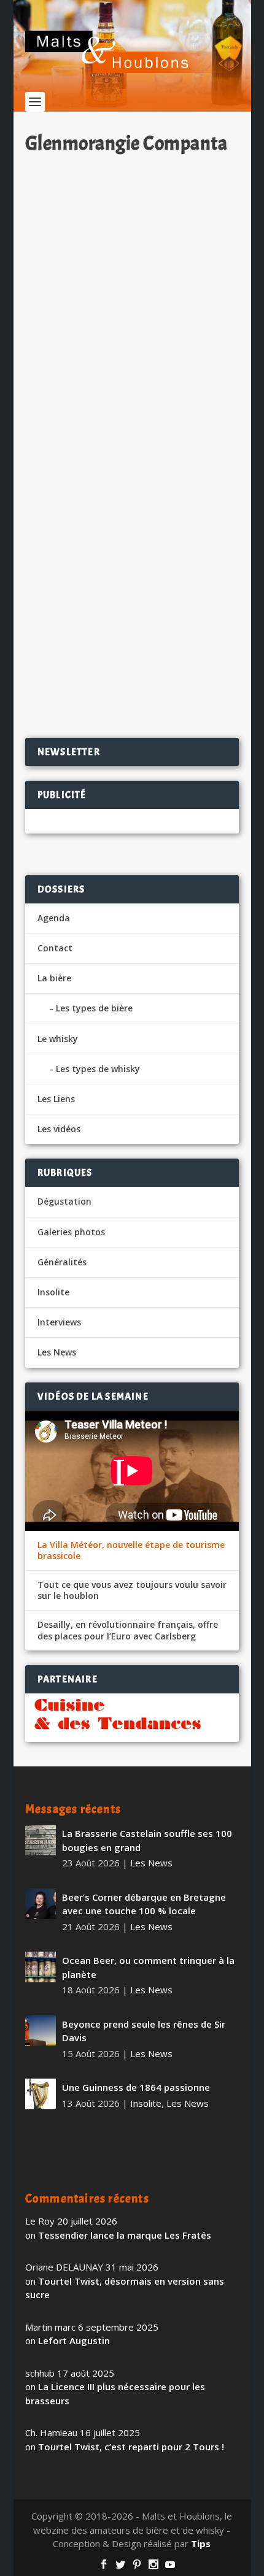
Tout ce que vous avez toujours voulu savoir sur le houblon (132, 1590)
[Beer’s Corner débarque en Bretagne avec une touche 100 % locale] (41, 1904)
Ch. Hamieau (74, 590)
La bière (54, 978)
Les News (170, 590)
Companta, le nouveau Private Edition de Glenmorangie (113, 563)
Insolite (53, 1292)
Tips (201, 2543)
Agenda (54, 918)
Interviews (59, 1322)
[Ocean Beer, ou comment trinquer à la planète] (41, 1967)
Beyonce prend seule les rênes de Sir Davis (144, 2031)
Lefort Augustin (74, 2340)
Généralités (62, 1262)
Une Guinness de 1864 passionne (136, 2087)
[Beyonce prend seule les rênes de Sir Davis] (41, 2031)
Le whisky (58, 1039)
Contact (55, 948)
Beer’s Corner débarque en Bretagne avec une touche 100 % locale (144, 1904)
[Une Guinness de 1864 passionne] (41, 2094)
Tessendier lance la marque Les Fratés (125, 2235)
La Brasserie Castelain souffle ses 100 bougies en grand (147, 1840)
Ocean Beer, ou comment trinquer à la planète (148, 1967)
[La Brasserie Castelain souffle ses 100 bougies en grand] (41, 1840)
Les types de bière (94, 1008)
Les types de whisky (98, 1069)
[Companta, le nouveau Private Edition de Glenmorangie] (132, 350)
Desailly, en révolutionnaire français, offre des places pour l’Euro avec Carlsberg (128, 1630)
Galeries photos (71, 1232)
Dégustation (64, 1201)
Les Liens (56, 1099)
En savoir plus (181, 689)
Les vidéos (59, 1129)
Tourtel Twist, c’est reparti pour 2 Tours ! (131, 2447)
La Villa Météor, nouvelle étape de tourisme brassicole (131, 1551)
